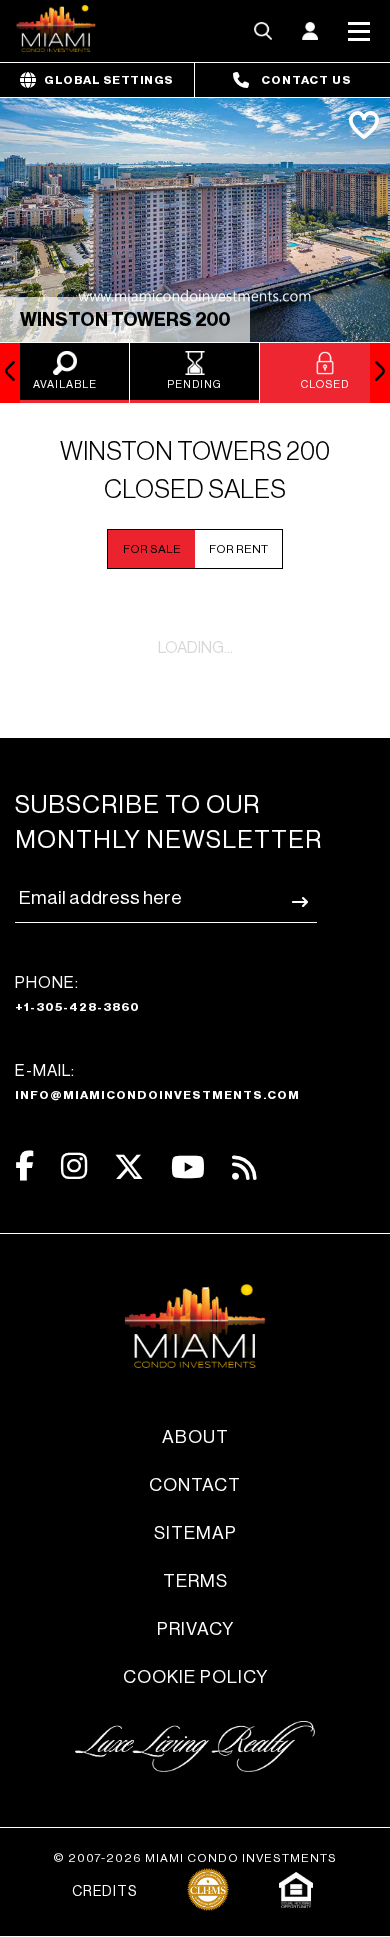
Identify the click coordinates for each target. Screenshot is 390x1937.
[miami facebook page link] (24, 1166)
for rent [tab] (238, 549)
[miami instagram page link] (74, 1166)
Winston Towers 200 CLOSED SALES (195, 471)
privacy (195, 1629)
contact (195, 1485)
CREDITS (104, 1892)
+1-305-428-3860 (77, 1007)
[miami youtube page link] (188, 1167)
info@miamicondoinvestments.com (157, 1095)
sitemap (195, 1533)
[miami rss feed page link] (244, 1166)
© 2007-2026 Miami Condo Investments (195, 1858)
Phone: (77, 994)
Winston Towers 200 (125, 320)
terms (195, 1581)
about (195, 1437)
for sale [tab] (152, 549)
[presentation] (10, 373)
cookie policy (195, 1677)
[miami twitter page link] (129, 1167)
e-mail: (157, 1082)
